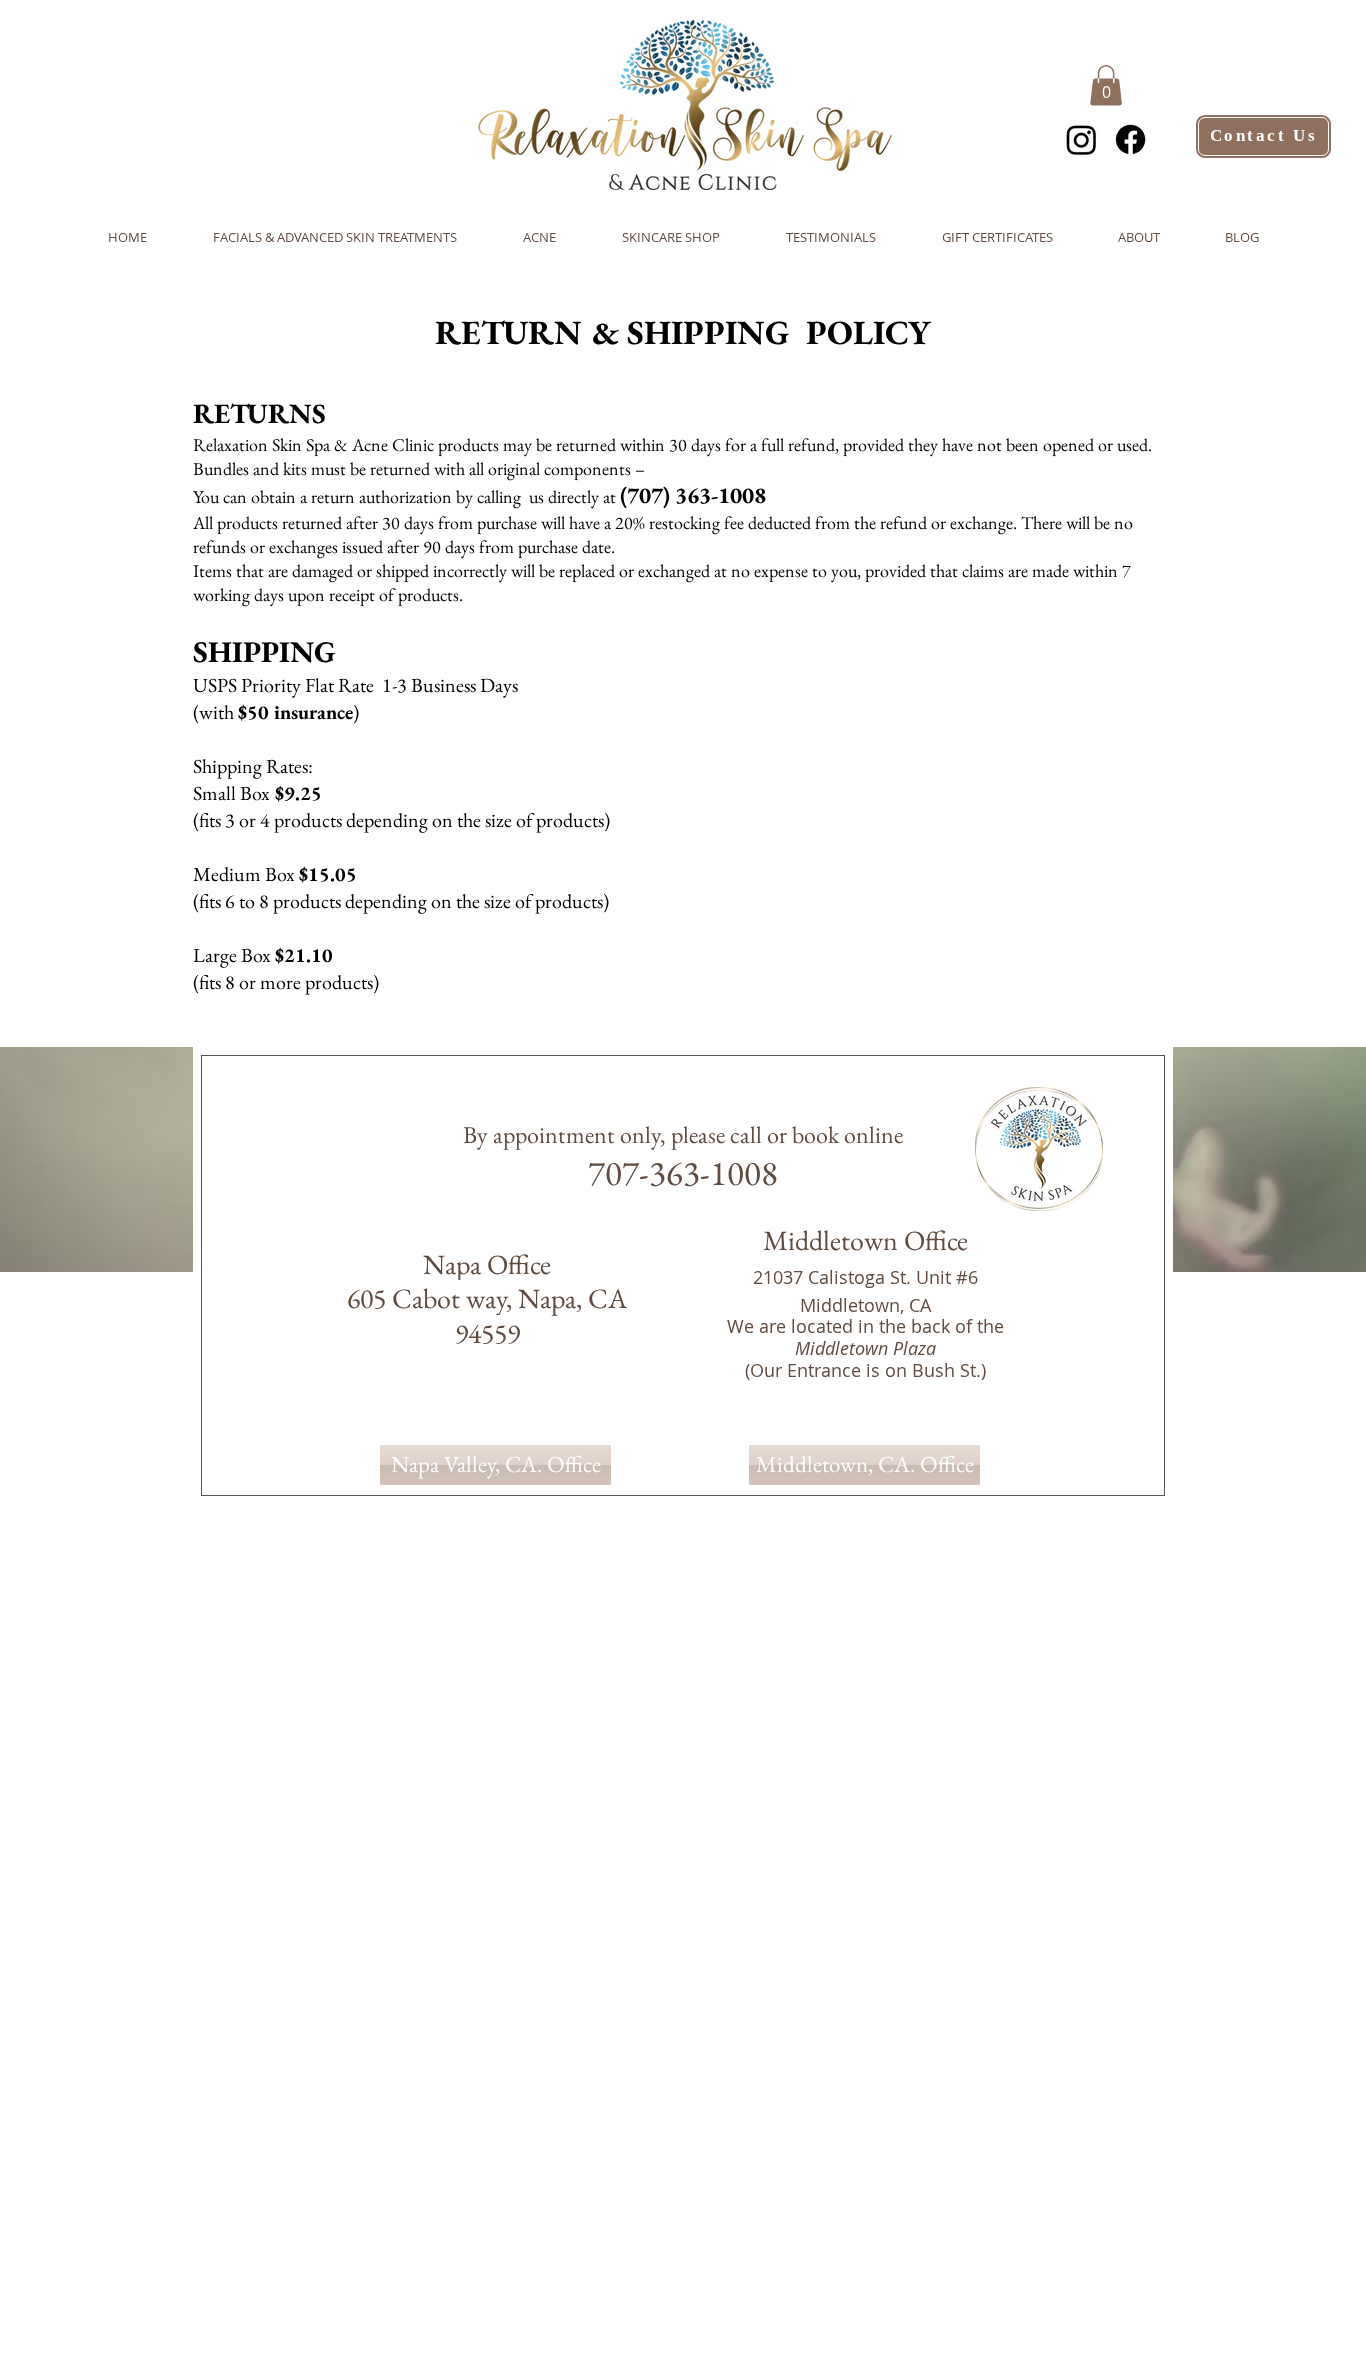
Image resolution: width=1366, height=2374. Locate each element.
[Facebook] (1130, 139)
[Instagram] (1081, 139)
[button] (1106, 85)
